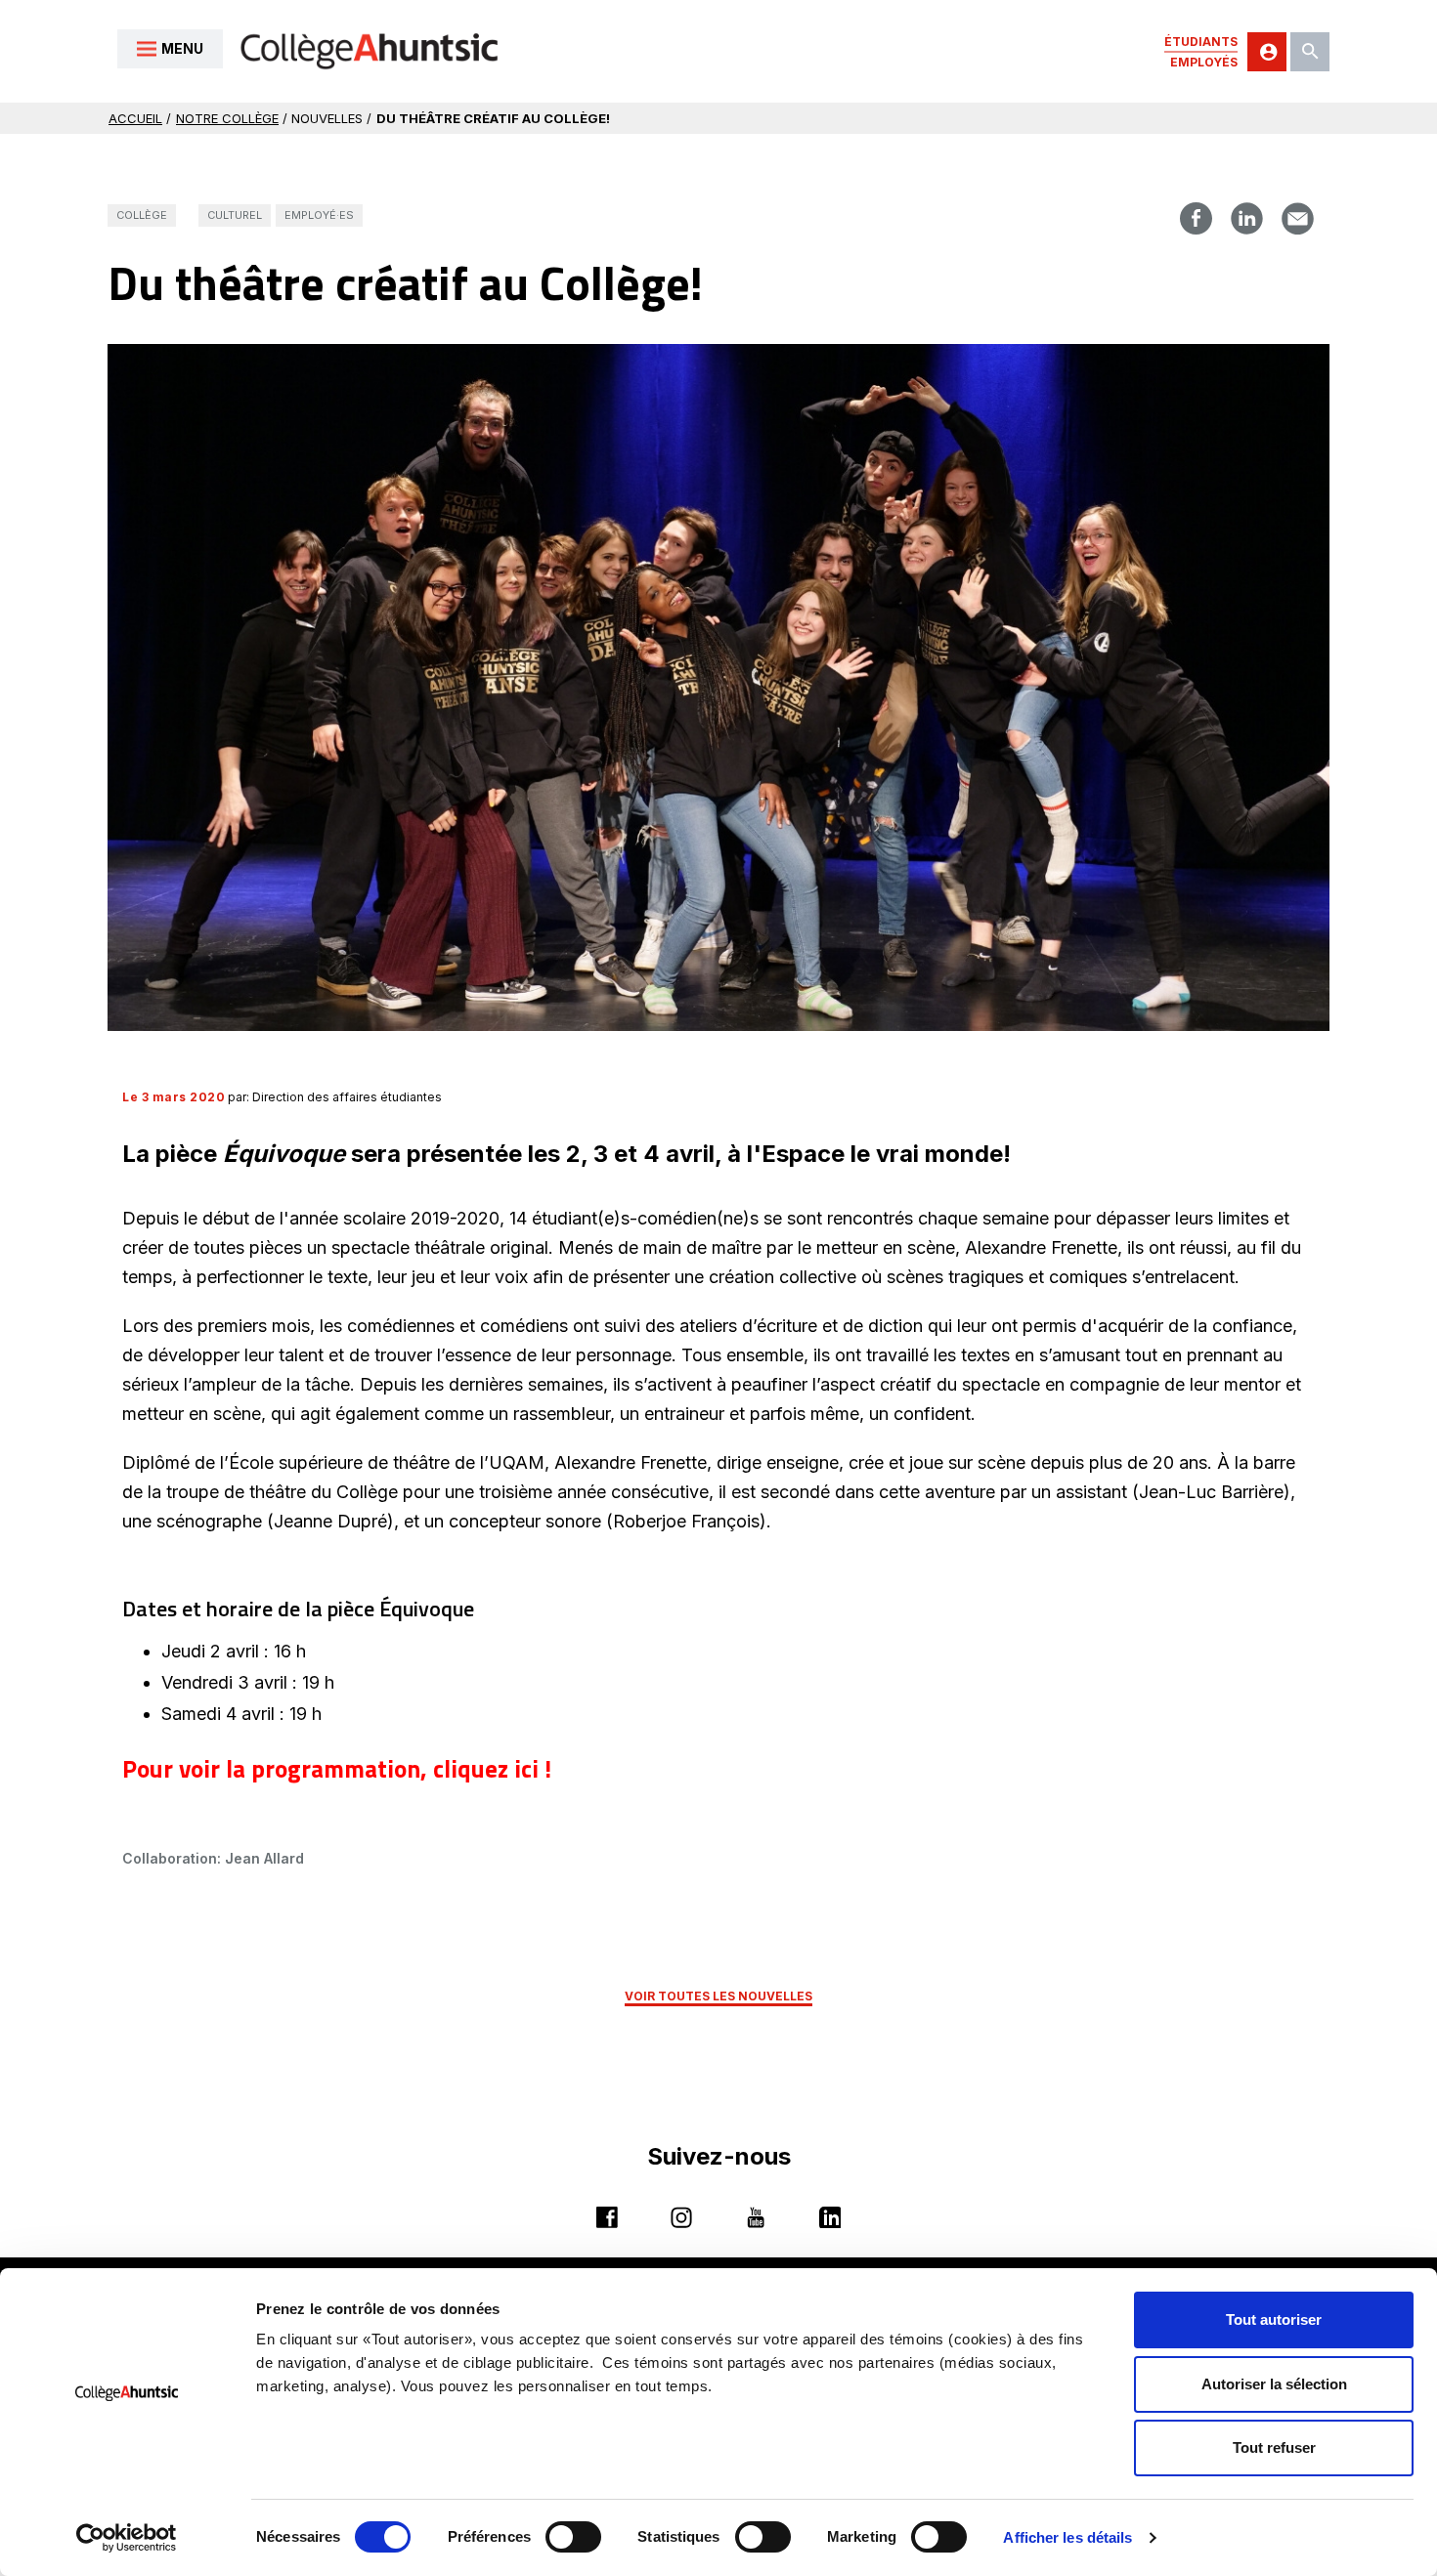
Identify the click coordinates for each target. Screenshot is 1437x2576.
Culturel (235, 215)
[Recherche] (1310, 52)
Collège (142, 215)
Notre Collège (227, 118)
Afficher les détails (1067, 2537)
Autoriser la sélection (1274, 2384)
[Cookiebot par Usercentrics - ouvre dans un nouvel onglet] (127, 2538)
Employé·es (319, 215)
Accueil (135, 118)
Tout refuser (1274, 2447)
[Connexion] (1267, 52)
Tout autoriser (1274, 2319)
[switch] (573, 2537)
